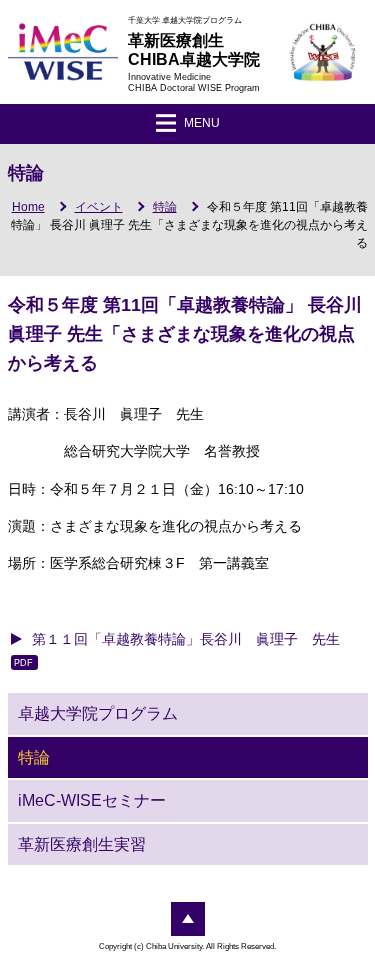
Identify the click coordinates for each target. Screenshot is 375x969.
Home (28, 207)
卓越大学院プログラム (98, 713)
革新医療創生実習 (82, 844)
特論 (165, 207)
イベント (99, 207)
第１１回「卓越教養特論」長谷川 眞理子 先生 (186, 639)
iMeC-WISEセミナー (92, 800)
